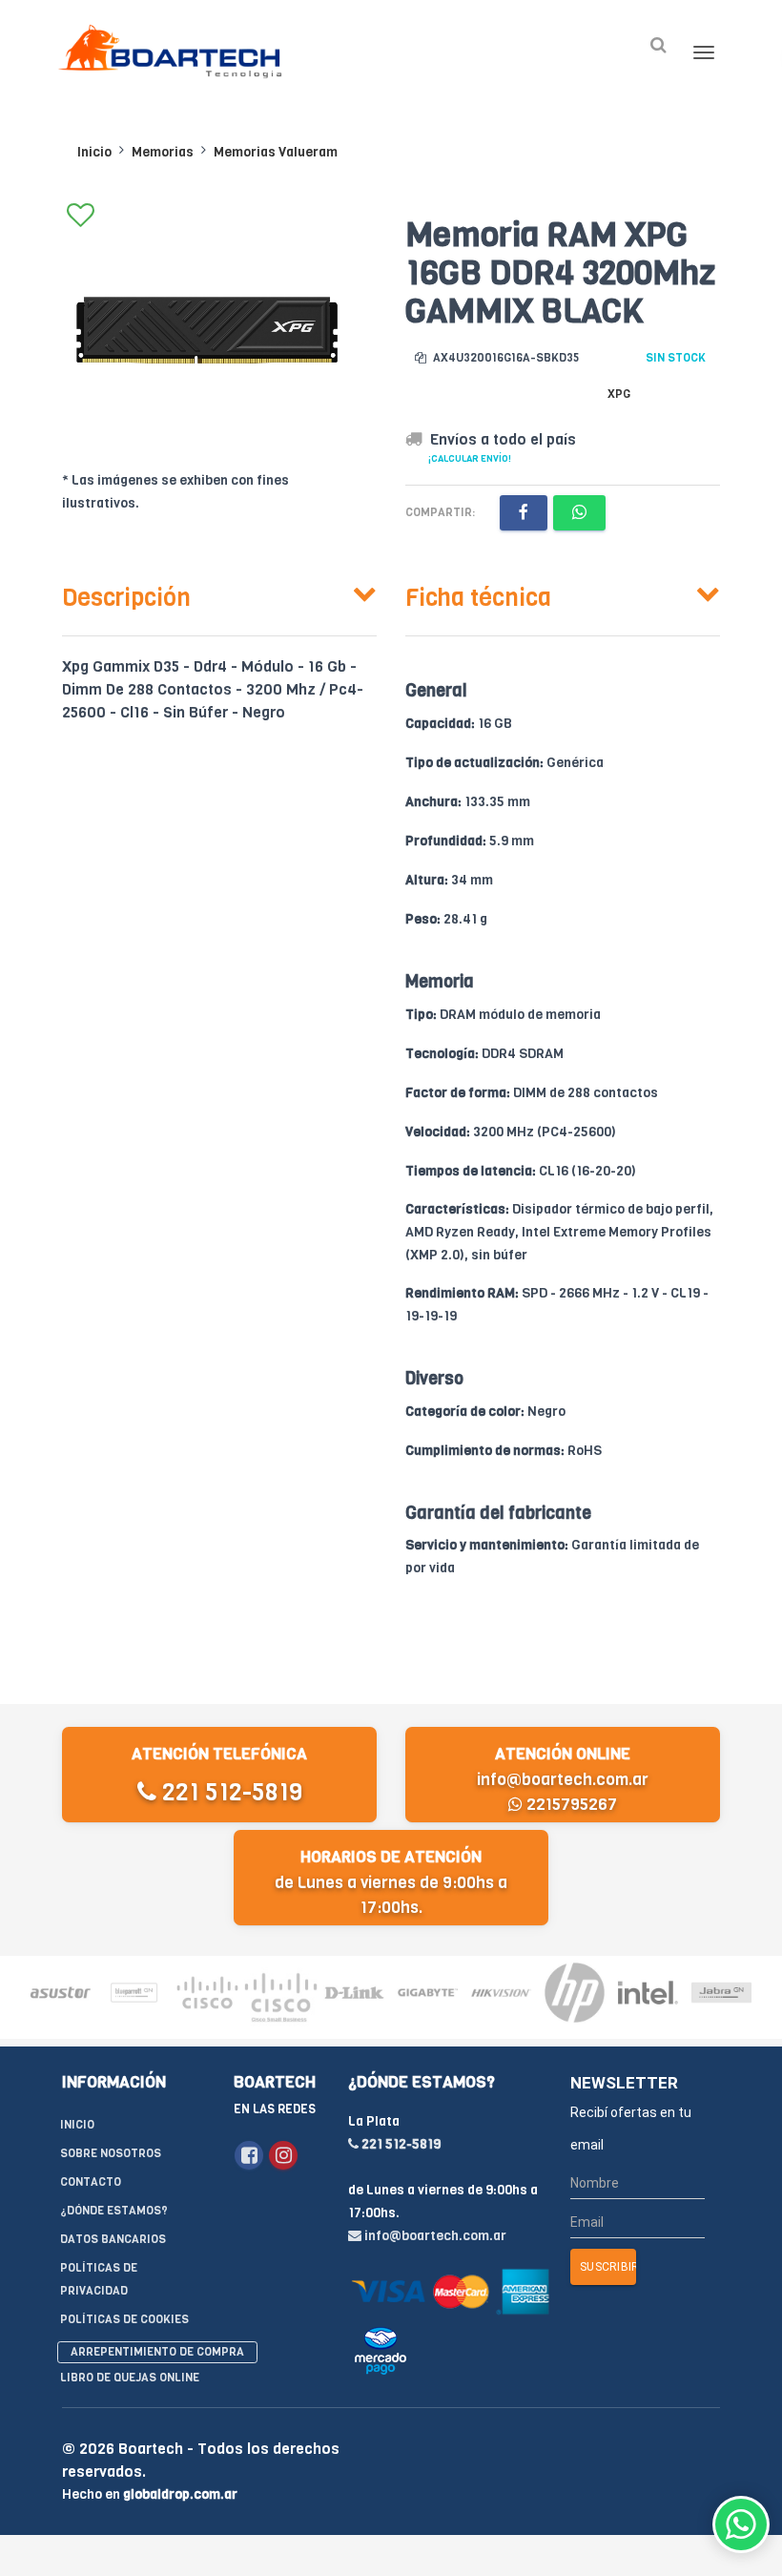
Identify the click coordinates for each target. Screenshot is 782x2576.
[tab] (219, 593)
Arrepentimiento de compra (157, 2352)
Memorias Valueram (276, 152)
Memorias (163, 152)
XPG (619, 394)
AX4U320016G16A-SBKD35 (504, 358)
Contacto (91, 2182)
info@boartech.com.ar (563, 1780)
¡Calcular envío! (470, 458)
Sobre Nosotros (111, 2153)
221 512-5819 (229, 1792)
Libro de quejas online (130, 2378)
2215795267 (570, 1805)
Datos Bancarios (113, 2239)
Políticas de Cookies (124, 2319)
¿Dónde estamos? (114, 2211)
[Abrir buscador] (658, 45)
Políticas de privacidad (99, 2279)
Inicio (94, 152)
